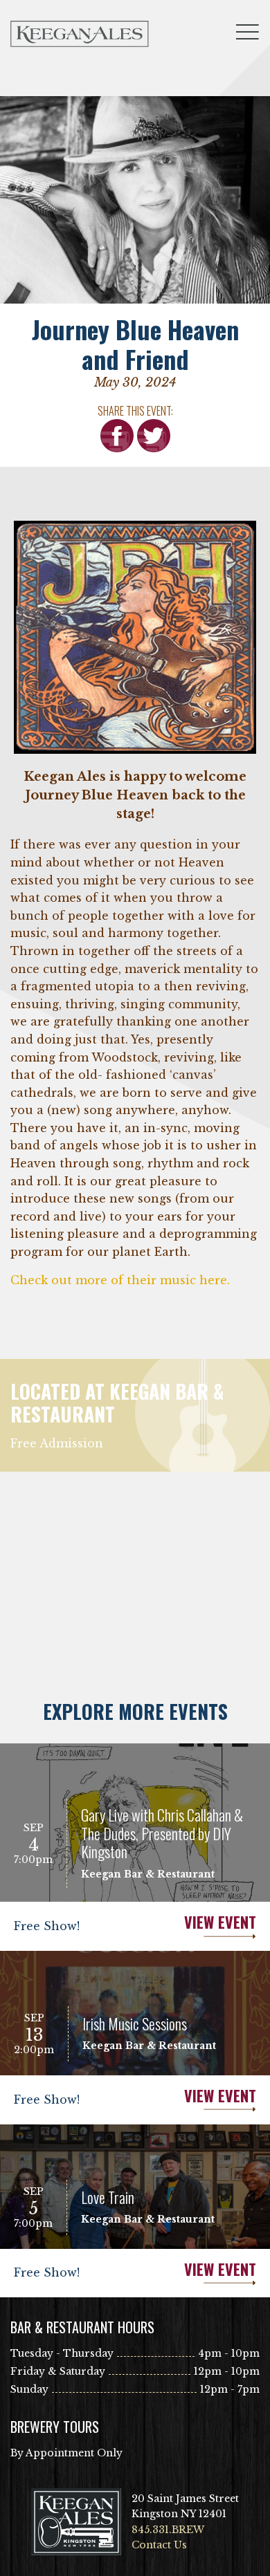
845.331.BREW (168, 2530)
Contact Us (159, 2545)
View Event (220, 1922)
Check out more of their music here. (120, 1280)
